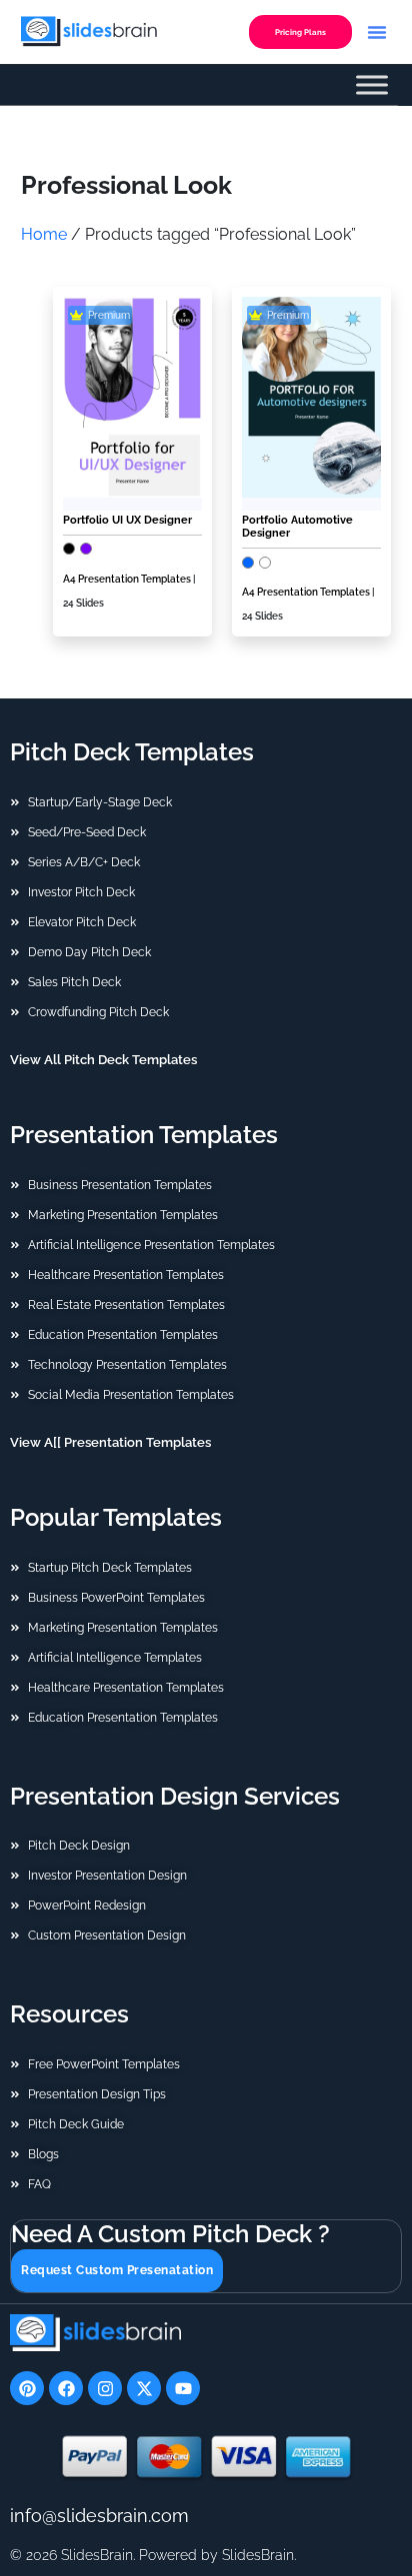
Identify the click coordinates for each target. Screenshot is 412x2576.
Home (44, 234)
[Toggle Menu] (372, 85)
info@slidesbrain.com (99, 2516)
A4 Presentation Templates (127, 579)
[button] (377, 32)
